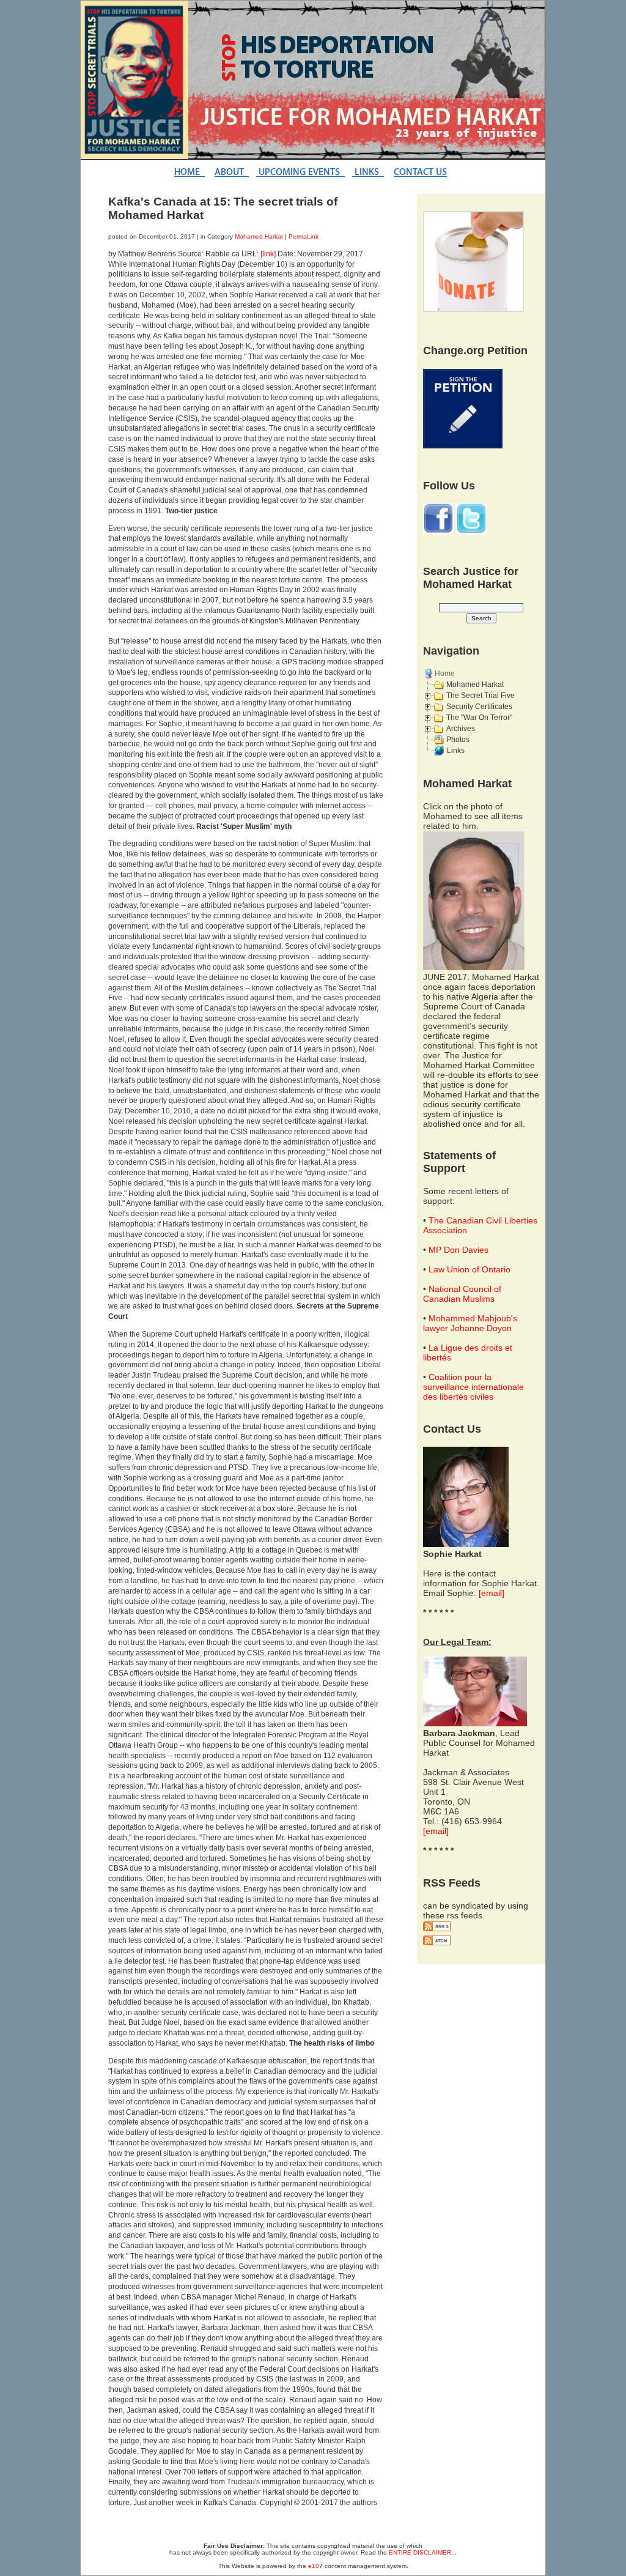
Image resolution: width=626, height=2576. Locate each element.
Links (456, 751)
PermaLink (304, 236)
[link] (268, 254)
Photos (458, 740)
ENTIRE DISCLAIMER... (423, 2552)
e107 (315, 2566)
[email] (492, 1593)
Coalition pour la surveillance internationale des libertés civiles (473, 1387)
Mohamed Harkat (259, 236)
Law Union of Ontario (469, 1269)
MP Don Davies (458, 1250)
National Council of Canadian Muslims (462, 1294)
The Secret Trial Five (481, 696)
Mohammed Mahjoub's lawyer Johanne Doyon (470, 1323)
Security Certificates (479, 707)
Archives (461, 729)
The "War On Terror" (479, 718)
